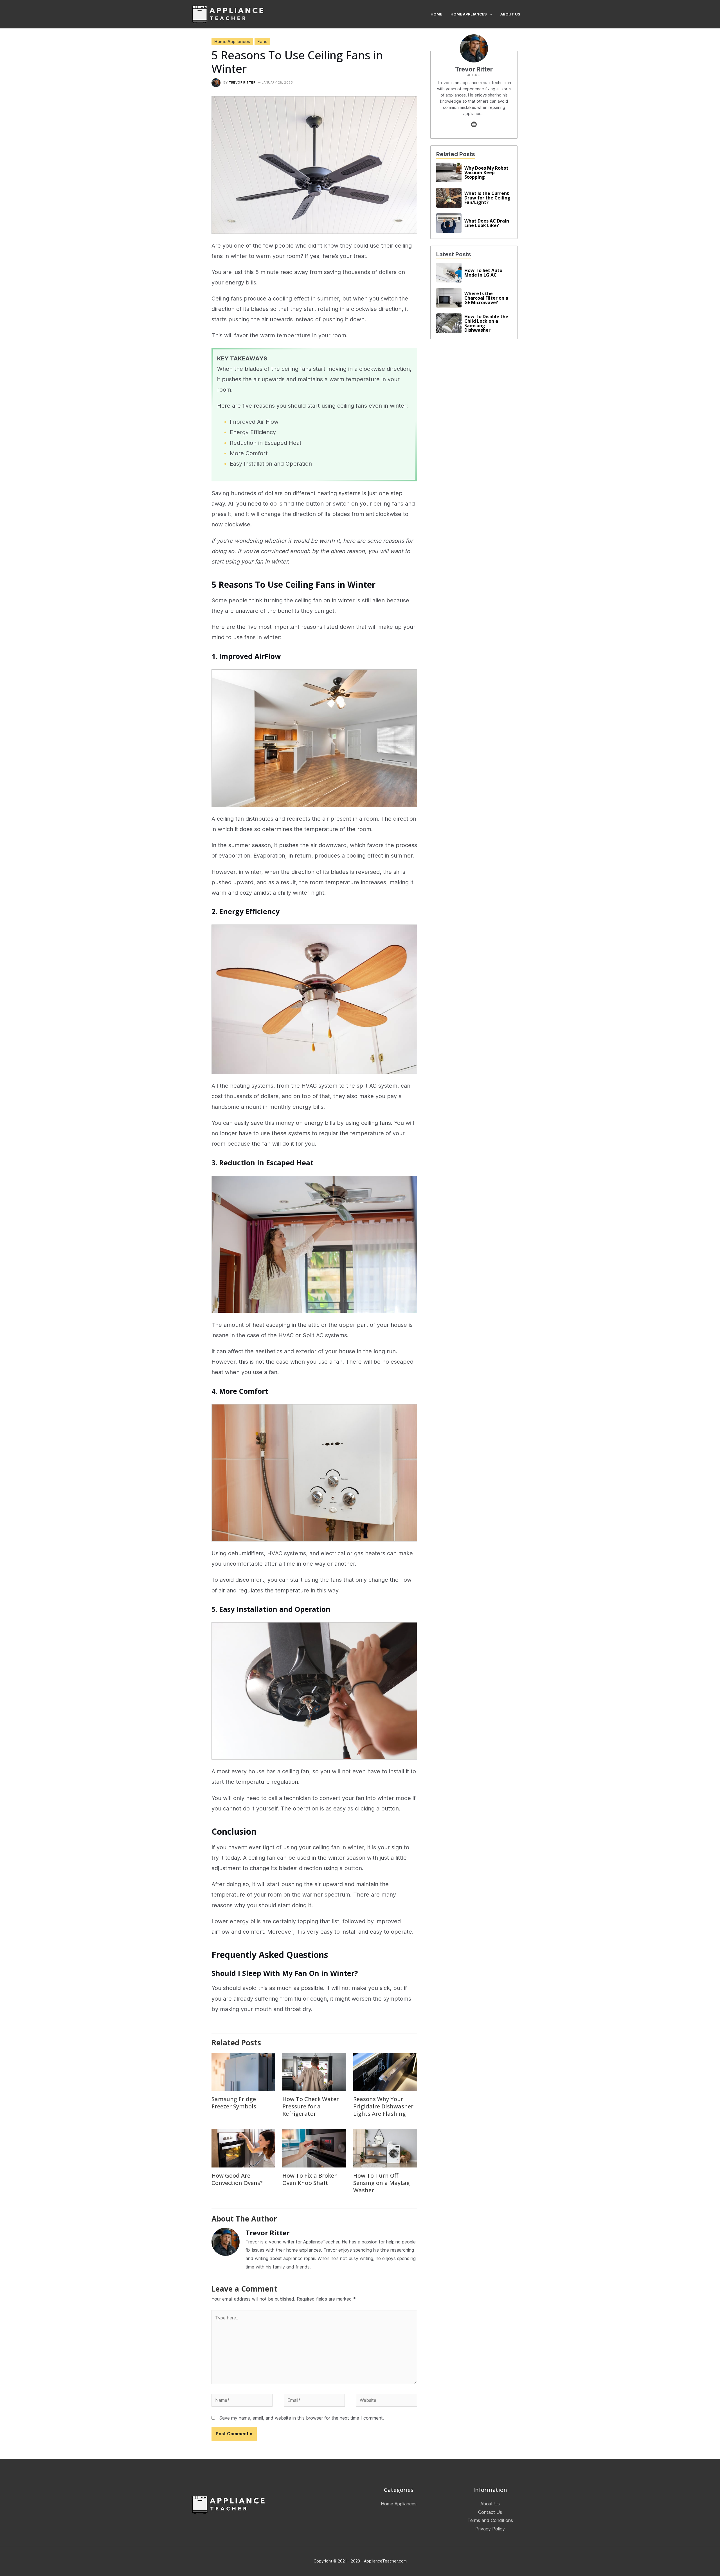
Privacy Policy (490, 2529)
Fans (262, 41)
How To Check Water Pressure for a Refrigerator (311, 2106)
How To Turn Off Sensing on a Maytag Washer (382, 2183)
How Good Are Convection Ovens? (237, 2179)
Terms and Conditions (490, 2521)
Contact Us (490, 2512)
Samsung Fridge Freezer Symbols (234, 2103)
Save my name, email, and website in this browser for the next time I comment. (302, 2418)
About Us (490, 2504)
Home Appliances (232, 41)
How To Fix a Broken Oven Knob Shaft (310, 2179)
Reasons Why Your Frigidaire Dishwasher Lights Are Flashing (383, 2106)
